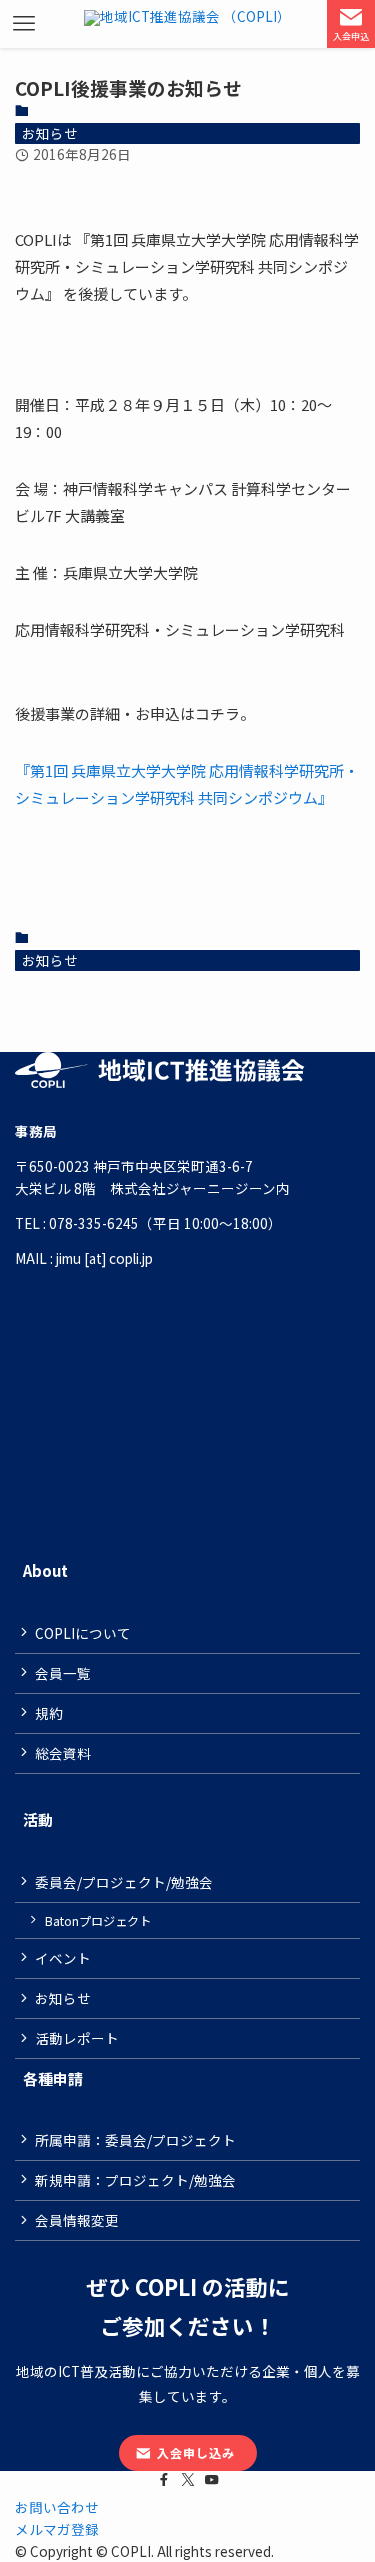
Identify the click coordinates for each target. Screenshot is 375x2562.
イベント (63, 1958)
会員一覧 (63, 1673)
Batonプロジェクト (98, 1920)
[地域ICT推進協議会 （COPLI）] (187, 24)
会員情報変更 (77, 2220)
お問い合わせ (57, 2507)
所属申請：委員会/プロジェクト (135, 2140)
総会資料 (63, 1753)
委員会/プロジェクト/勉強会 (124, 1882)
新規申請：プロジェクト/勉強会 (135, 2180)
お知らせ (50, 133)
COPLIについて (83, 1633)
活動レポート (77, 2038)
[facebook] (164, 2480)
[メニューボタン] (24, 24)
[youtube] (212, 2480)
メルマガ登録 (57, 2529)
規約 (49, 1713)
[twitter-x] (188, 2480)
